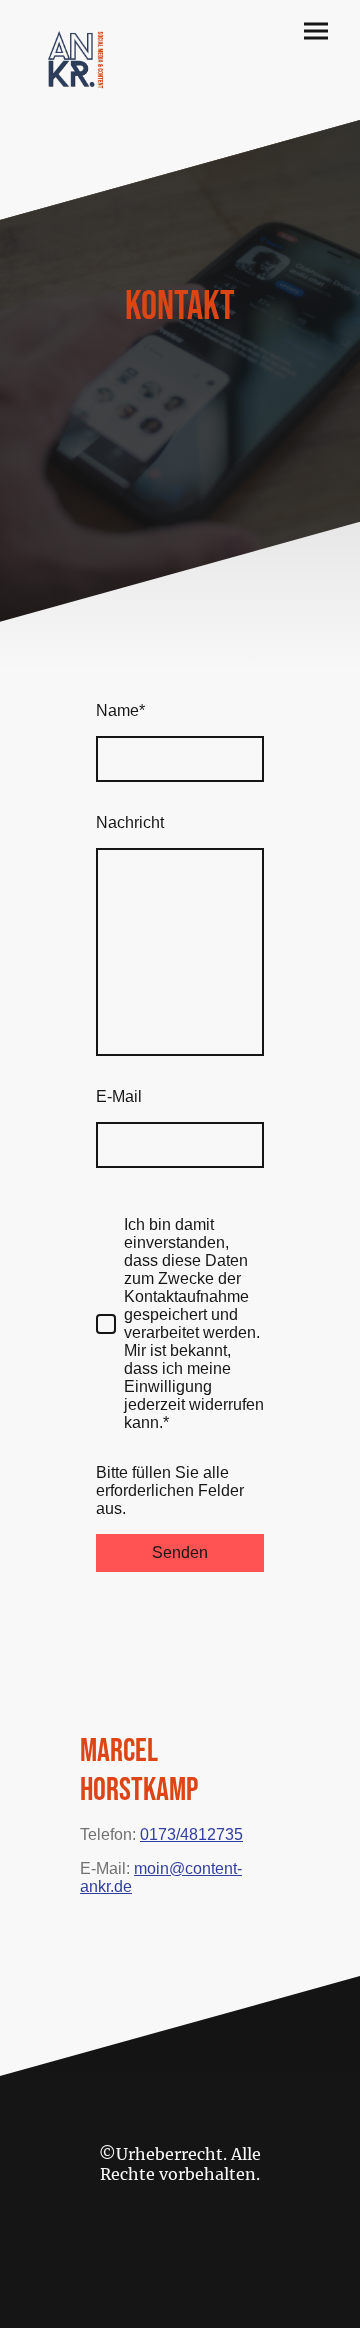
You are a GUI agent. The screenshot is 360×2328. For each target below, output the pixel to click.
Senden (180, 1552)
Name (120, 710)
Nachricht (130, 822)
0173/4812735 (191, 1834)
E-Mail (119, 1096)
